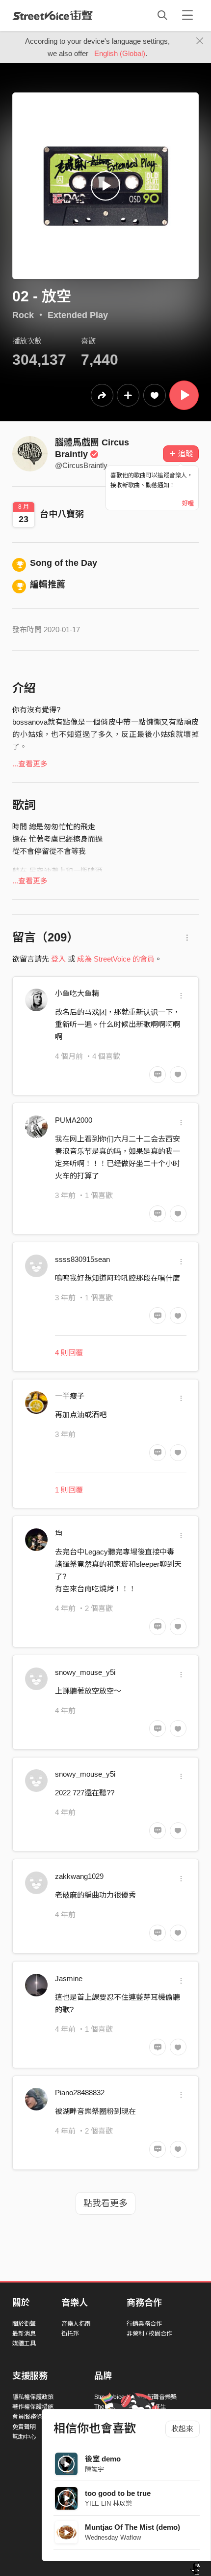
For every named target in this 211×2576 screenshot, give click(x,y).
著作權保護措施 (33, 2407)
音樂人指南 (76, 2324)
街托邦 (70, 2334)
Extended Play (78, 315)
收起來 (182, 2429)
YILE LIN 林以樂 (108, 2503)
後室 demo (103, 2459)
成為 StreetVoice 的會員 (116, 959)
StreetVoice (53, 15)
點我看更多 (105, 2203)
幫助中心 (24, 2437)
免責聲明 (24, 2427)
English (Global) (120, 53)
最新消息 (24, 2334)
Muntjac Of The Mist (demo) (132, 2527)
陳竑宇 (94, 2469)
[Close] (200, 41)
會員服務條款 (30, 2417)
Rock (23, 315)
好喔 (188, 503)
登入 (58, 959)
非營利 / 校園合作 (149, 2334)
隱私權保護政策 (33, 2397)
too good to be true (118, 2493)
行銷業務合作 (144, 2324)
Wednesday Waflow (113, 2537)
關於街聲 (24, 2324)
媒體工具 (24, 2343)
